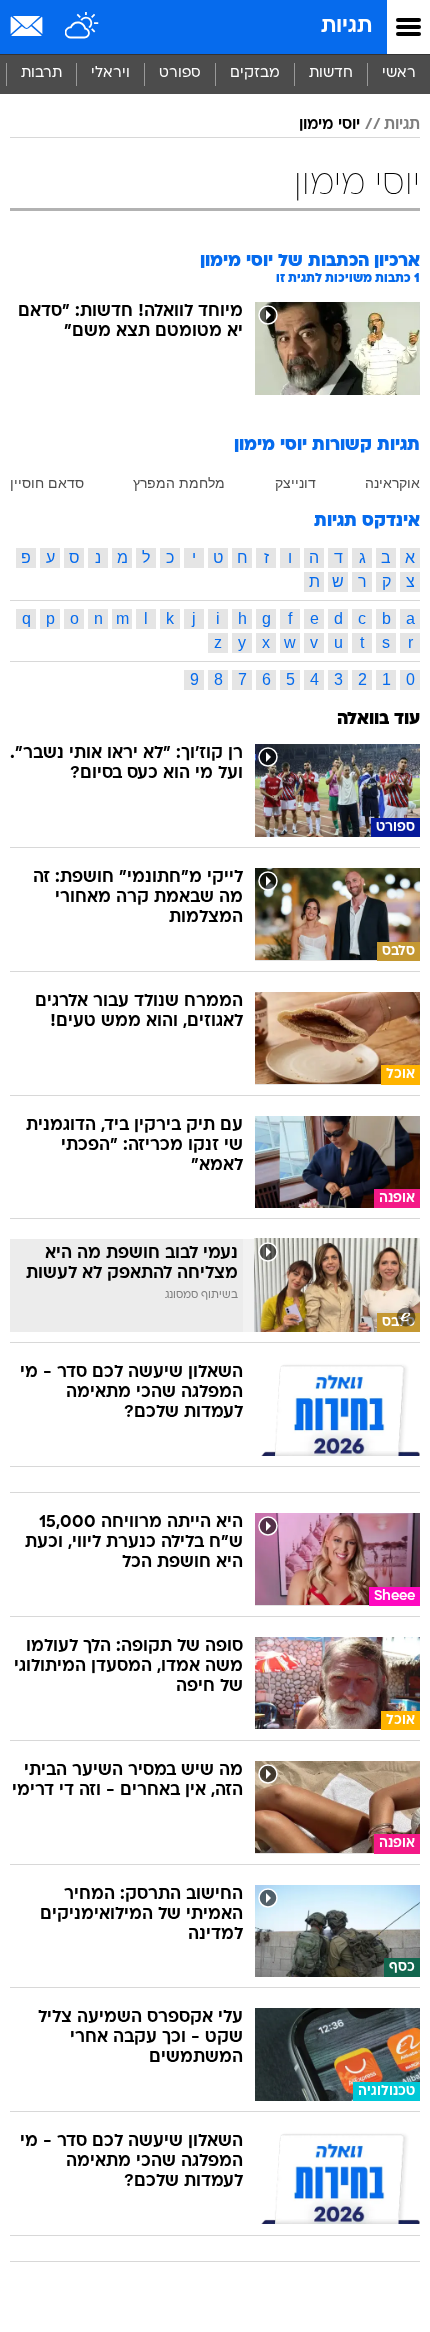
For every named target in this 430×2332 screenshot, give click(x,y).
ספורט (180, 73)
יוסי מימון (329, 125)
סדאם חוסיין (47, 483)
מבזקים (255, 73)
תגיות (346, 26)
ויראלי (110, 73)
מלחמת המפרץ (179, 483)
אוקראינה (392, 483)
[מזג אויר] (82, 27)
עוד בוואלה (378, 719)
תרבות (41, 73)
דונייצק (295, 483)
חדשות (331, 73)
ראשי (399, 73)
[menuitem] (330, 74)
